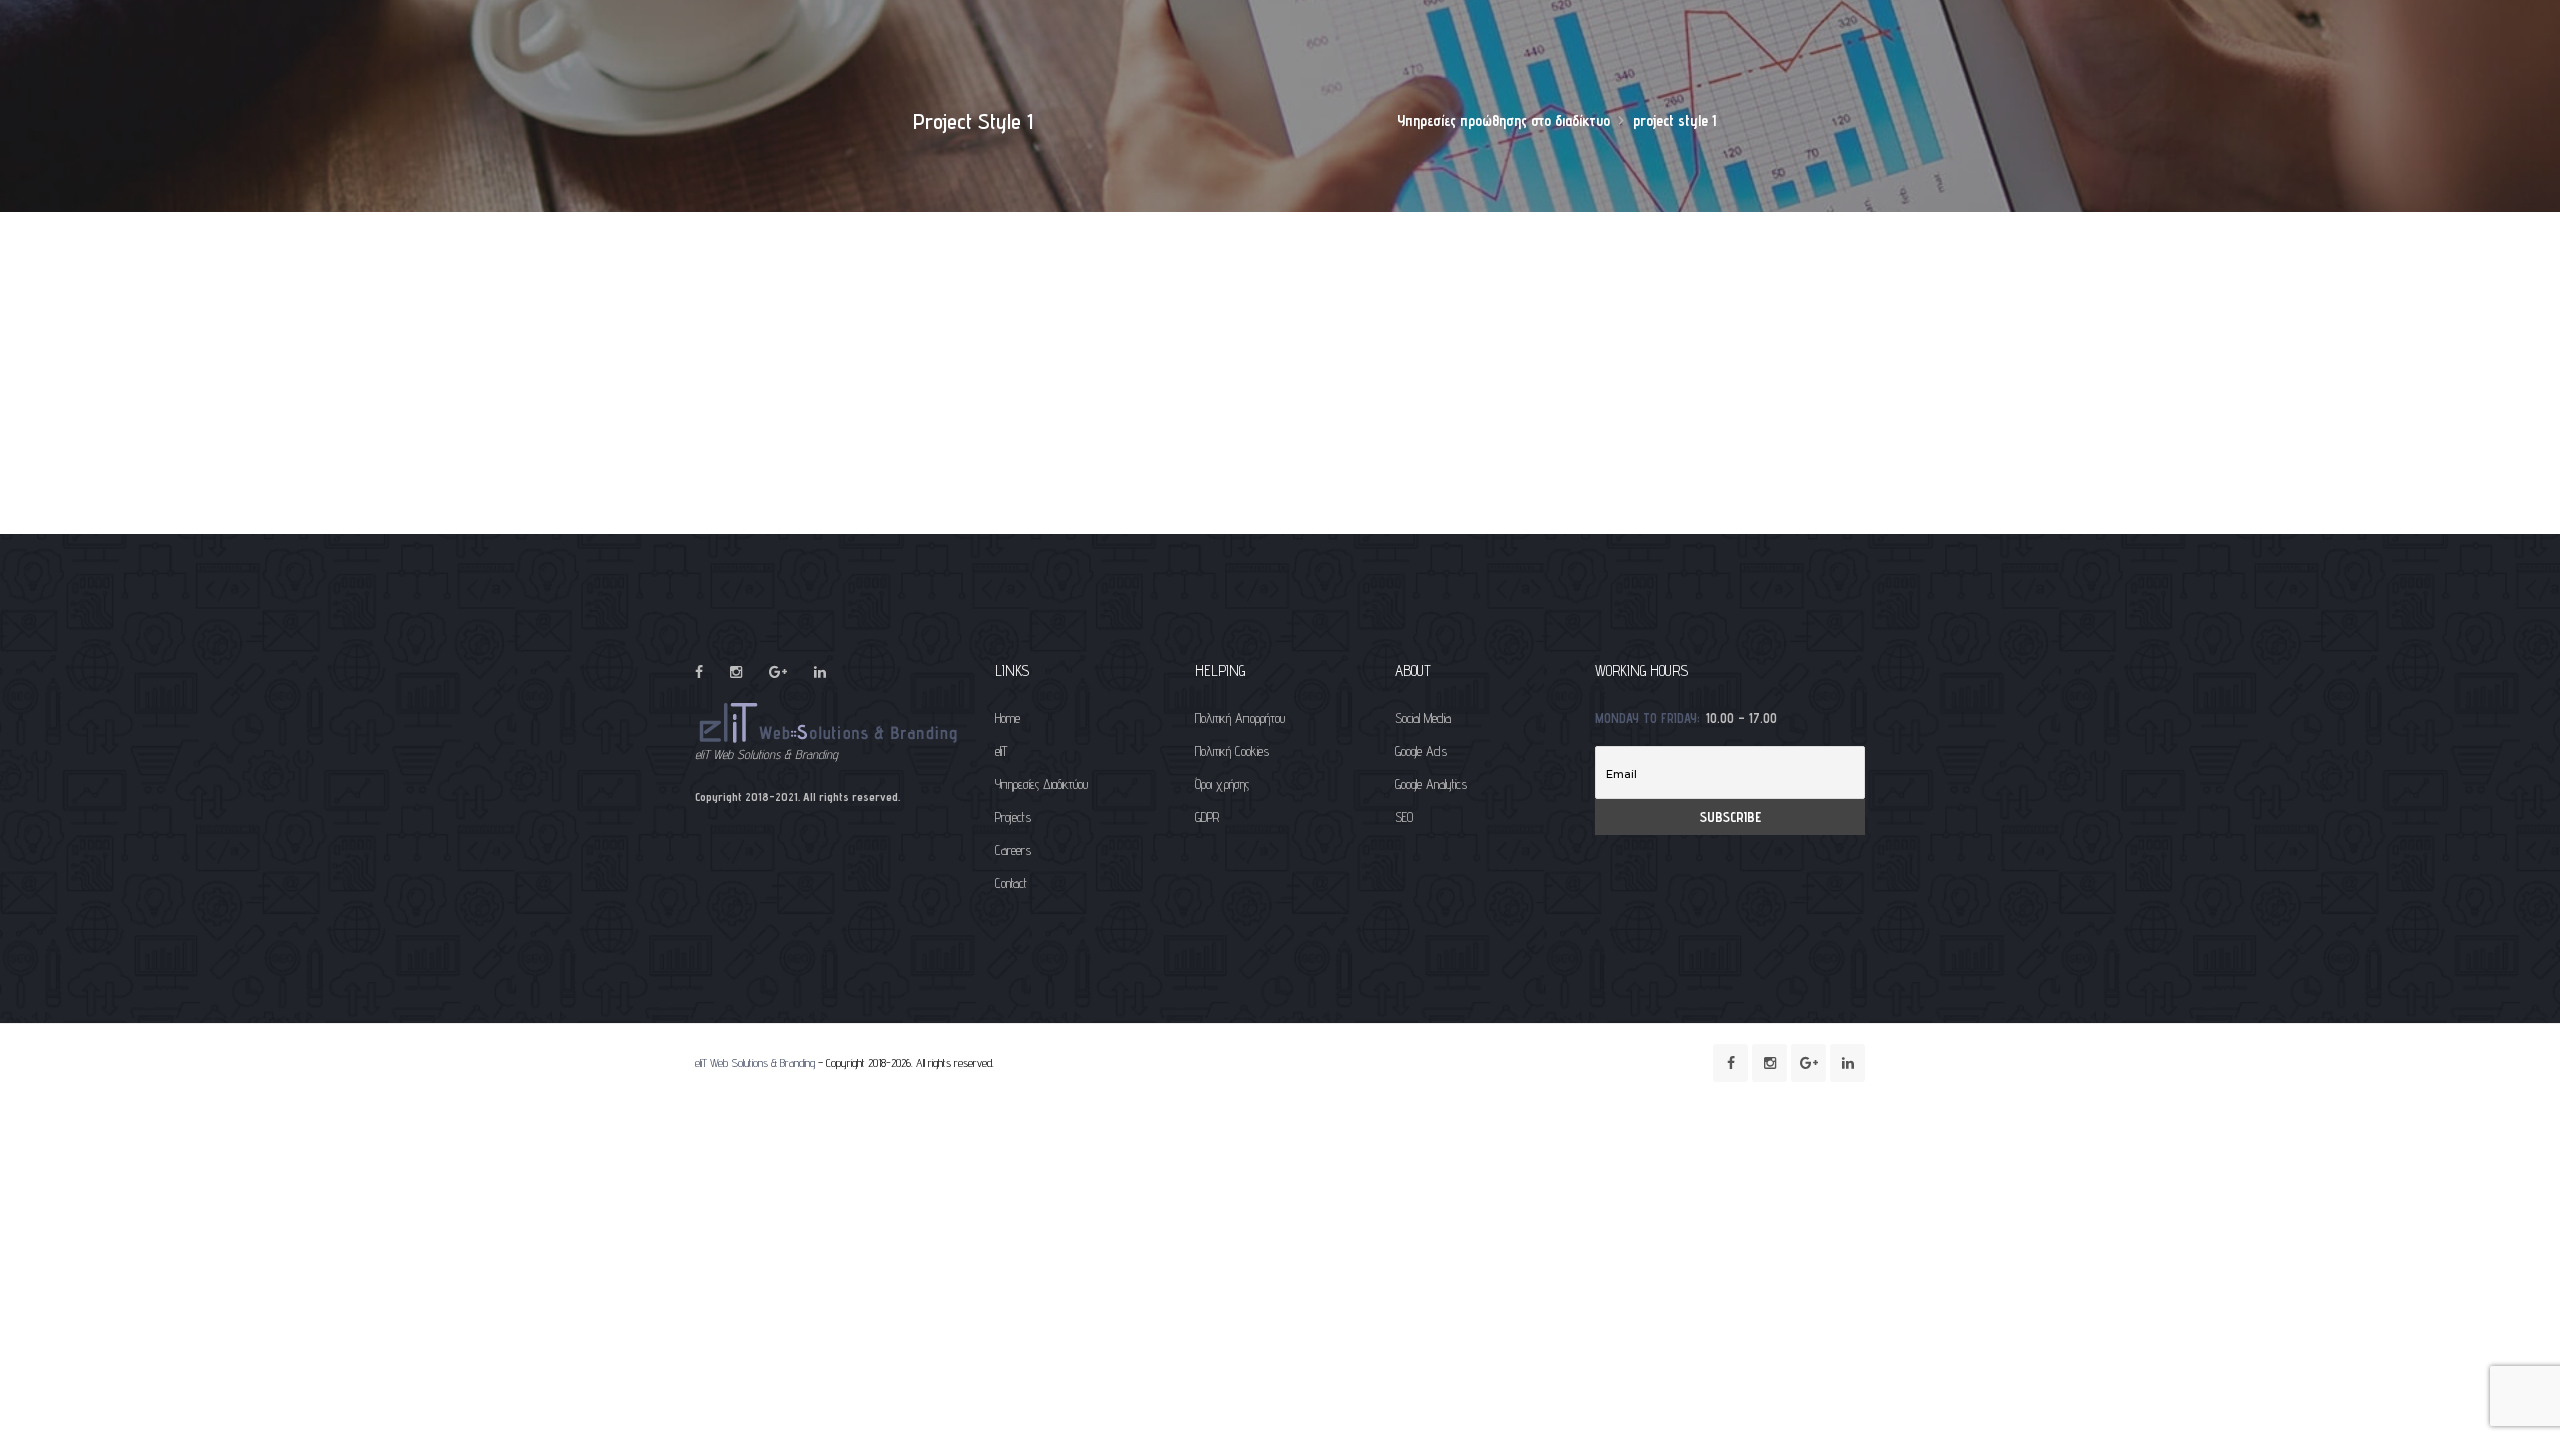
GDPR (1207, 817)
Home (1007, 718)
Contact (1011, 883)
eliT (1001, 751)
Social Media (1423, 718)
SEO (1404, 817)
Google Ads (1421, 751)
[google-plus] (778, 672)
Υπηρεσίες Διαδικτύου (1041, 784)
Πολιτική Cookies (1232, 751)
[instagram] (736, 672)
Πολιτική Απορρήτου (1240, 718)
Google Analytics (1431, 784)
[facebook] (699, 672)
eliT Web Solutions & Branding (755, 1062)
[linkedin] (820, 672)
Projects (1013, 817)
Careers (1013, 850)
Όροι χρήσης (1222, 784)
